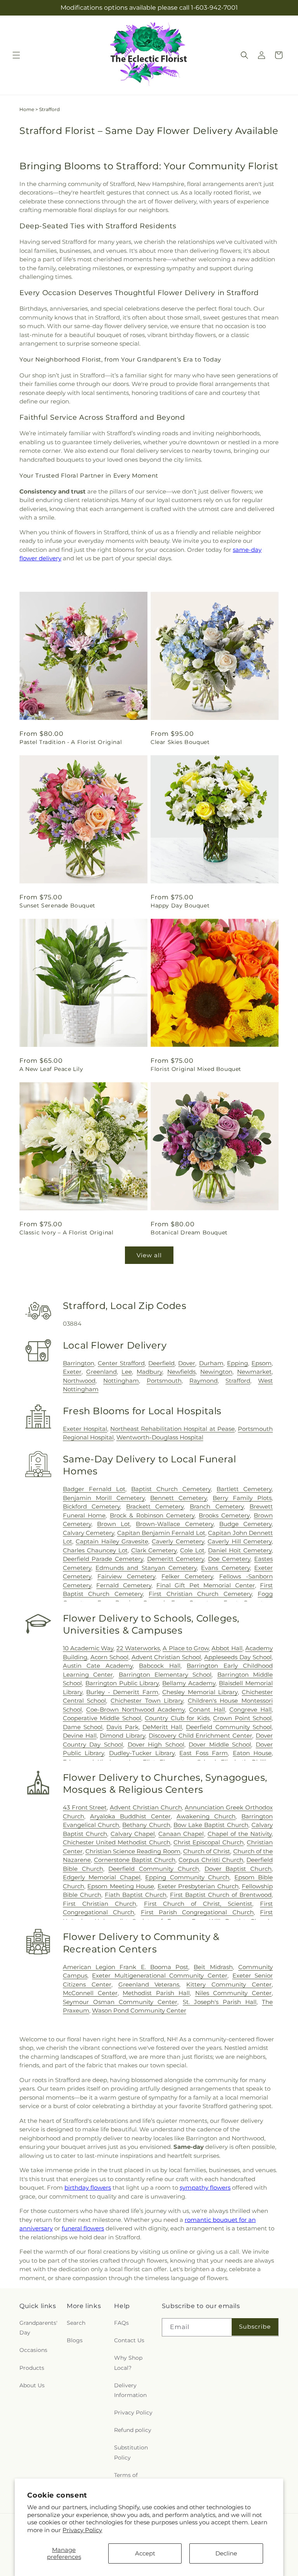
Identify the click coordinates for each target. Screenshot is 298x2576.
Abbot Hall (227, 1648)
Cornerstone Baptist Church (135, 1860)
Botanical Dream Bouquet (189, 1232)
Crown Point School (242, 1718)
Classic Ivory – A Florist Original (66, 1232)
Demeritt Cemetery (176, 1559)
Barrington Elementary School (165, 1675)
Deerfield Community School (229, 1727)
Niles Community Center (234, 1993)
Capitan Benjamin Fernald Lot (161, 1533)
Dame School (83, 1727)
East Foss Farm (204, 1753)
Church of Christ (207, 1851)
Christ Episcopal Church (209, 1842)
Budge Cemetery (245, 1524)
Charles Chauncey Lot (95, 1550)
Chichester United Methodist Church (117, 1842)
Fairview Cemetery (126, 1576)
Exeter (72, 1372)
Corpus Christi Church (211, 1860)
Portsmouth (164, 1381)
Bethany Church (146, 1825)
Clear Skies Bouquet (180, 742)
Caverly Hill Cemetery (240, 1541)
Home (27, 109)
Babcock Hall (159, 1666)
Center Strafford (121, 1363)
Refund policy (133, 2430)
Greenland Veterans (149, 1984)
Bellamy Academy (189, 1683)
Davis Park (122, 1727)
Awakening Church (206, 1816)
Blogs (75, 2340)
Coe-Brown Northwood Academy (135, 1710)
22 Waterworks (138, 1648)
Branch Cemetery (217, 1506)
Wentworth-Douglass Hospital (160, 1437)
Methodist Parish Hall (156, 1993)
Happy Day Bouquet (180, 906)
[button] (16, 55)
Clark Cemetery (154, 1550)
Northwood (79, 1381)
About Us (32, 2385)
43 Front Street (85, 1807)
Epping (237, 1363)
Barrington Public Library (122, 1683)
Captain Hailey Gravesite (112, 1541)
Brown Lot (113, 1524)
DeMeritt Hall (162, 1727)
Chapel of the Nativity (240, 1834)
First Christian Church (100, 1904)
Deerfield (161, 1363)
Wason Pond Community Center (139, 2010)
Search (76, 2323)
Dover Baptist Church (238, 1869)
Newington (216, 1372)
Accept (145, 2553)
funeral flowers (83, 2228)
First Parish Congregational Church (197, 1912)
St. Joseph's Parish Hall (220, 2002)
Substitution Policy (131, 2452)
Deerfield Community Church (154, 1869)
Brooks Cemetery (224, 1515)
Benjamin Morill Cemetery (104, 1498)
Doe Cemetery (229, 1559)
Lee (127, 1372)
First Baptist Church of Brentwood (221, 1895)
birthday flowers (88, 2188)
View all (149, 1255)
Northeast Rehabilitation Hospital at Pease (172, 1429)
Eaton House (252, 1753)
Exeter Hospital (85, 1429)
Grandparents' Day (38, 2328)
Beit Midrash (213, 1967)
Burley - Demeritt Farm (122, 1692)
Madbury (149, 1372)
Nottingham (121, 1381)
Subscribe (255, 2327)
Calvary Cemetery (88, 1533)
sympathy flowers (205, 2188)
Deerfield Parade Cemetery (103, 1559)
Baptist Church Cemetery (171, 1489)
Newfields (181, 1372)
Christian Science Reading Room (133, 1851)
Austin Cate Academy (98, 1666)
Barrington (79, 1363)
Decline (226, 2553)
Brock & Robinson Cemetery (152, 1515)
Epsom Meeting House (121, 1886)
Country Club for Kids (177, 1718)
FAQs (121, 2323)
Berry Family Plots (242, 1498)
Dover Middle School (220, 1744)
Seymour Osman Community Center (120, 2002)
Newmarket (254, 1372)
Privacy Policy (82, 2530)
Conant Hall (207, 1710)
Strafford (238, 1381)
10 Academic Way (88, 1648)
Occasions (33, 2350)
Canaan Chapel (181, 1834)
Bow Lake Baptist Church (211, 1825)
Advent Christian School (166, 1657)
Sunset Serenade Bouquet (57, 906)
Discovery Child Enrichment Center (200, 1736)
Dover (187, 1363)
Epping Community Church (187, 1877)
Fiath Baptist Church (136, 1895)
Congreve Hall (250, 1710)
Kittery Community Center (229, 1984)
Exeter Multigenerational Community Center (160, 1975)
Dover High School (156, 1744)
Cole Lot (192, 1550)
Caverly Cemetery (178, 1541)
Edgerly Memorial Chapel (102, 1877)
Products (32, 2368)
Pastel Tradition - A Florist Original (71, 742)
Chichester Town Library (147, 1701)
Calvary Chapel (133, 1834)
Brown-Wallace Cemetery (174, 1524)
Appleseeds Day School (238, 1657)
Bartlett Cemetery (244, 1489)
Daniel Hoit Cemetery (240, 1550)
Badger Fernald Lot (94, 1489)
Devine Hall (80, 1736)
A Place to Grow (186, 1648)
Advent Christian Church (146, 1807)
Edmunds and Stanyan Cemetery (146, 1568)
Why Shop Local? (128, 2363)
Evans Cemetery (225, 1568)
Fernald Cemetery (124, 1585)
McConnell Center (90, 1993)
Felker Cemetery (187, 1576)
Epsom (262, 1363)
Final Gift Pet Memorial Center (206, 1585)
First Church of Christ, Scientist (198, 1904)
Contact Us (129, 2340)
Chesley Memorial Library (200, 1692)
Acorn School (109, 1657)
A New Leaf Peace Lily (51, 1069)
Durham (211, 1363)
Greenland (101, 1372)
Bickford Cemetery (92, 1506)
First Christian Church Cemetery (200, 1594)
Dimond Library (122, 1736)
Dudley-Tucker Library (142, 1753)
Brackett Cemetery (155, 1506)
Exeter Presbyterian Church (198, 1886)
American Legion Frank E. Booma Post (126, 1967)
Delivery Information (130, 2390)
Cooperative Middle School (102, 1718)
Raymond (204, 1381)
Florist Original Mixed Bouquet (196, 1069)
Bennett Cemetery (178, 1498)
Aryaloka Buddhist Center (130, 1816)
